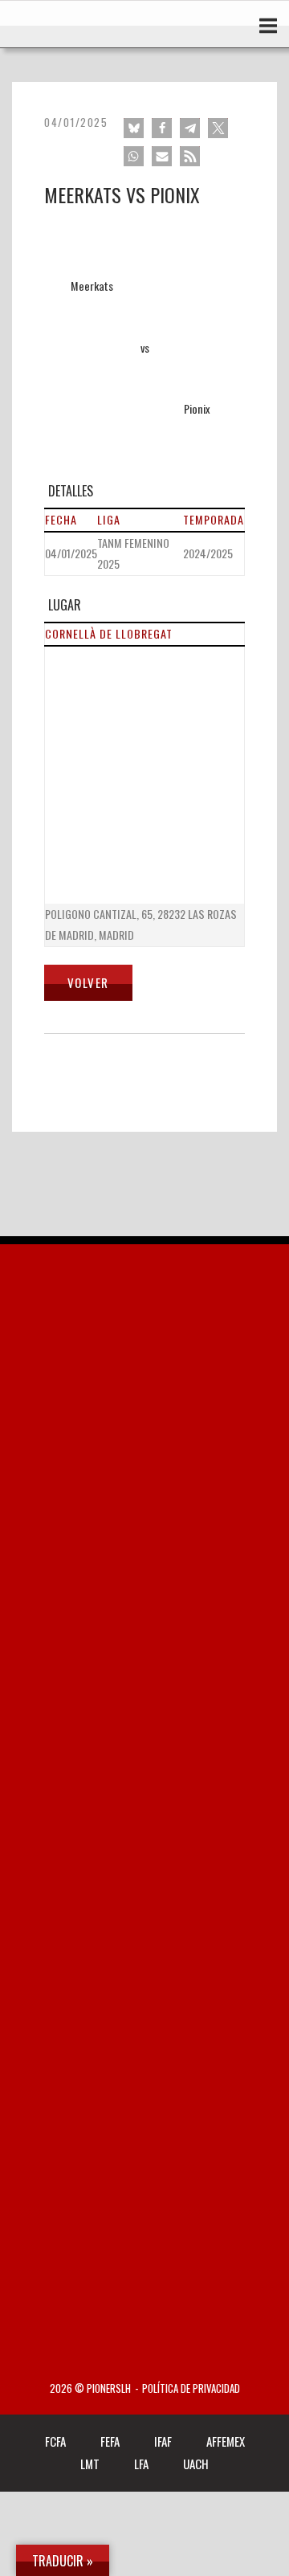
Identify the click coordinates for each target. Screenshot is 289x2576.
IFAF (163, 2441)
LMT (90, 2464)
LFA (141, 2464)
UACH (196, 2464)
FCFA (55, 2441)
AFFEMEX (226, 2441)
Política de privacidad (191, 2388)
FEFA (110, 2441)
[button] (134, 128)
